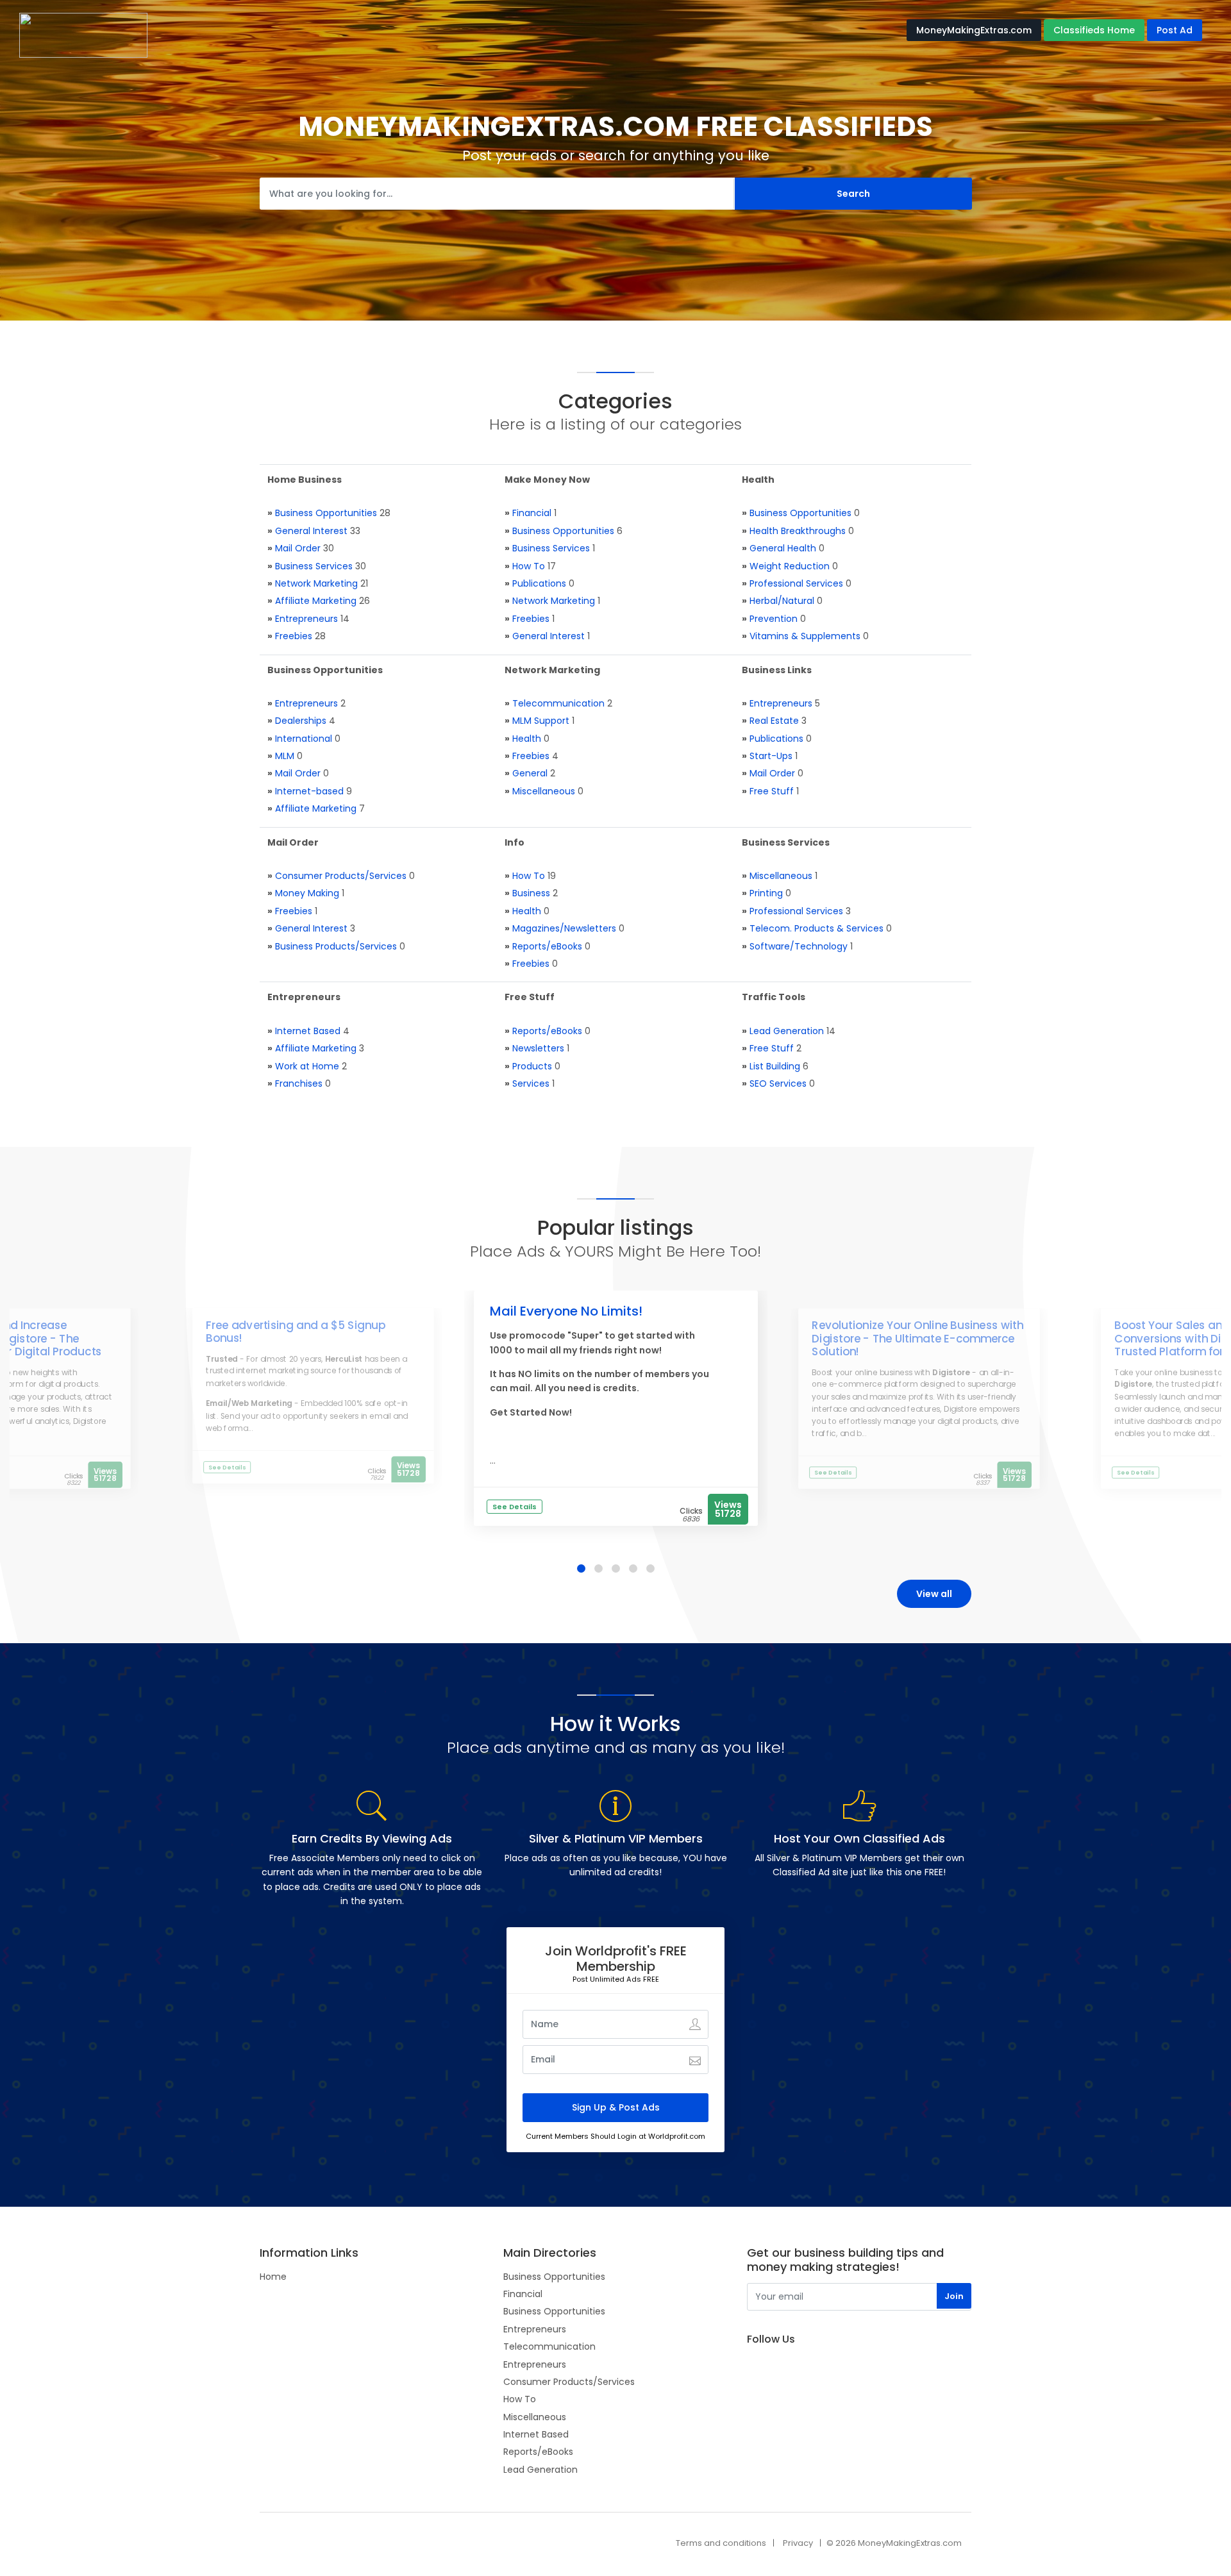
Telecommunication (558, 703)
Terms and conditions (721, 2543)
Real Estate (774, 721)
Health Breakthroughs (798, 531)
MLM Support (541, 721)
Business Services (314, 566)
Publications (539, 583)
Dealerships (301, 721)
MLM (285, 756)
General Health (783, 548)
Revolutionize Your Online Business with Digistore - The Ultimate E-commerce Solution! (917, 1339)
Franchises (299, 1083)
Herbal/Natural (782, 601)
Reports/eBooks (547, 946)
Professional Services (796, 583)
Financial (532, 513)
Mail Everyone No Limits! (566, 1311)
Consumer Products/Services (341, 876)
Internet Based (308, 1031)
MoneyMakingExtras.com (974, 30)
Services (531, 1083)
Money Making (307, 893)
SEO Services (778, 1083)
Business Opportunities (326, 513)
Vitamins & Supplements (805, 636)
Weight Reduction (790, 566)
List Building (775, 1066)
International (304, 739)
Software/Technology (799, 946)
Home (273, 2277)
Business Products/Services (336, 946)
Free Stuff (772, 791)
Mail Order (298, 548)
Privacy (798, 2543)
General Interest (311, 531)
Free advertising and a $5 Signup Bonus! (296, 1332)
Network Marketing (316, 583)
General (530, 773)
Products (532, 1066)
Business (531, 893)
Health (527, 739)
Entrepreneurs (306, 619)
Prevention (774, 619)
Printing (766, 893)
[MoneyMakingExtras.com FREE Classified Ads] (83, 35)
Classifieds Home (1094, 30)
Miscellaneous (544, 791)
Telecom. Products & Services (816, 928)
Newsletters (538, 1048)
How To (529, 566)
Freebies (294, 636)
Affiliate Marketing (316, 601)
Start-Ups (771, 756)
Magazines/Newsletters (564, 928)
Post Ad (1175, 30)
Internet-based (309, 791)
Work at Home (307, 1066)
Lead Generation (787, 1031)
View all (934, 1594)
